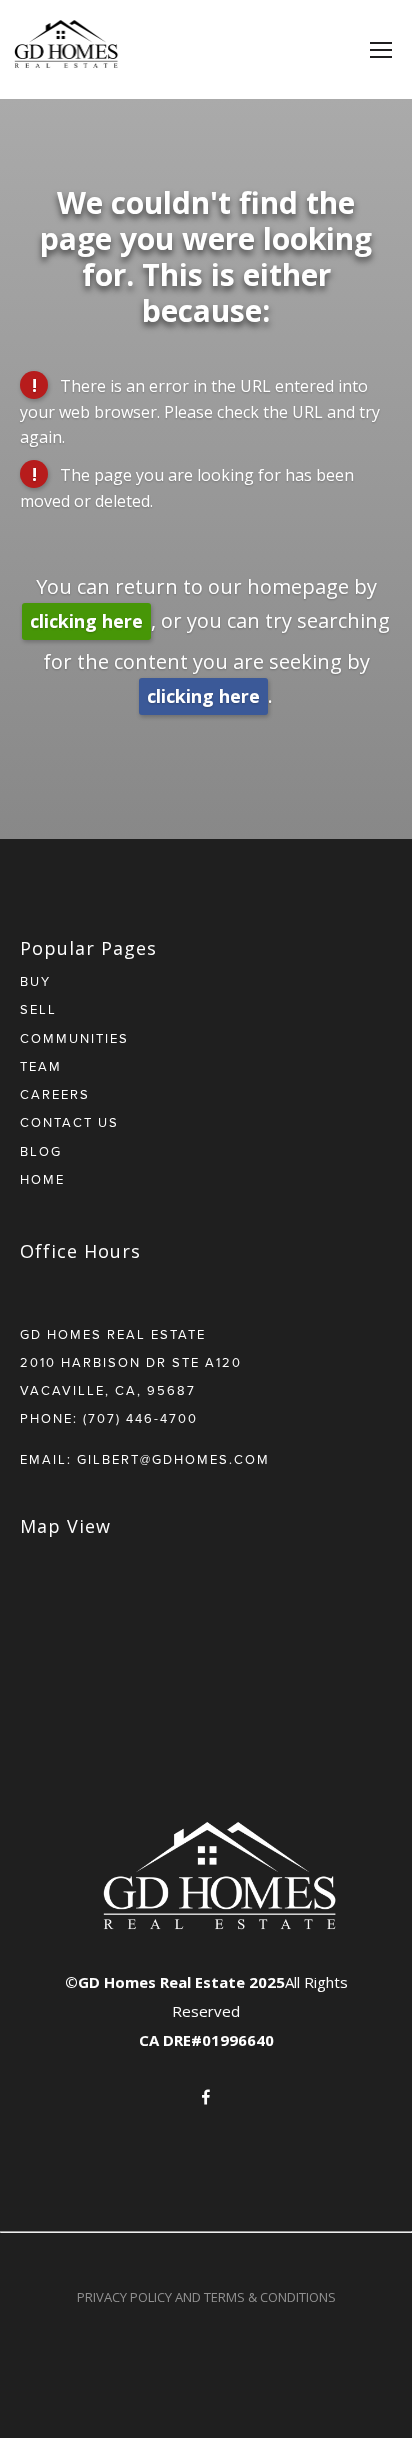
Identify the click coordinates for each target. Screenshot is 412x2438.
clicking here (86, 621)
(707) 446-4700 (140, 1418)
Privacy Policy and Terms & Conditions (206, 2297)
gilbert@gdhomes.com (173, 1459)
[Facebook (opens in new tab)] (206, 2097)
